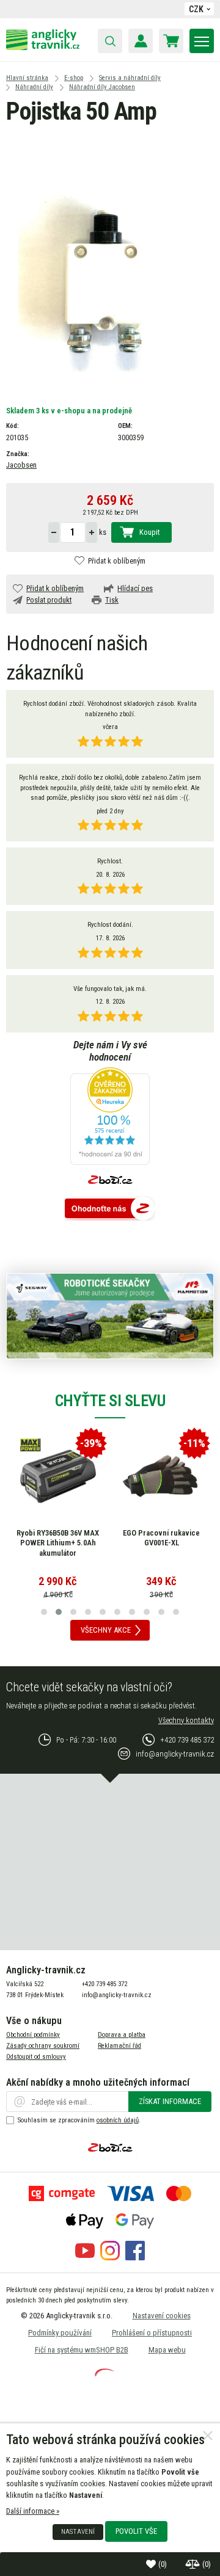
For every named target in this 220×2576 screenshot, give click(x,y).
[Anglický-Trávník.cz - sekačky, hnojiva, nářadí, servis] (43, 47)
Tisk (112, 600)
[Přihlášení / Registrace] (141, 41)
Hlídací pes (135, 588)
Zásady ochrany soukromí (43, 2046)
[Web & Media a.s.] (105, 2374)
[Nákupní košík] (171, 41)
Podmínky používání (60, 2333)
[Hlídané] (194, 2564)
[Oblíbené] (152, 2564)
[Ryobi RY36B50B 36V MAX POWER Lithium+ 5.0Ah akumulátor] (58, 1476)
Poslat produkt (49, 600)
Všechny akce (106, 1630)
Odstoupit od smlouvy (36, 2057)
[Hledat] (110, 41)
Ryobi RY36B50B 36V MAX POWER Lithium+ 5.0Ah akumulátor (58, 1543)
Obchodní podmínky (33, 2035)
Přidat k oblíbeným (117, 561)
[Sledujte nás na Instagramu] (110, 2258)
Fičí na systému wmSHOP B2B (82, 2350)
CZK (196, 9)
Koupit (149, 532)
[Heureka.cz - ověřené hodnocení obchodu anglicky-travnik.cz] (110, 1117)
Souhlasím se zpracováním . (79, 2120)
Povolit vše (136, 2531)
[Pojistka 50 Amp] (110, 262)
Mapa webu (167, 2350)
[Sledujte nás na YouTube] (85, 2258)
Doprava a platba (122, 2035)
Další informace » (33, 2511)
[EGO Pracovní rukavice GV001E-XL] (161, 1476)
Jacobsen (21, 465)
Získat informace (170, 2101)
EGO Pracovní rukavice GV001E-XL (161, 1538)
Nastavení (78, 2531)
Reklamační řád (119, 2046)
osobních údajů (118, 2120)
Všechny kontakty (186, 1720)
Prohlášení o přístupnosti (152, 2333)
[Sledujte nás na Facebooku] (135, 2258)
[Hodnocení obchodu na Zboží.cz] (110, 1209)
